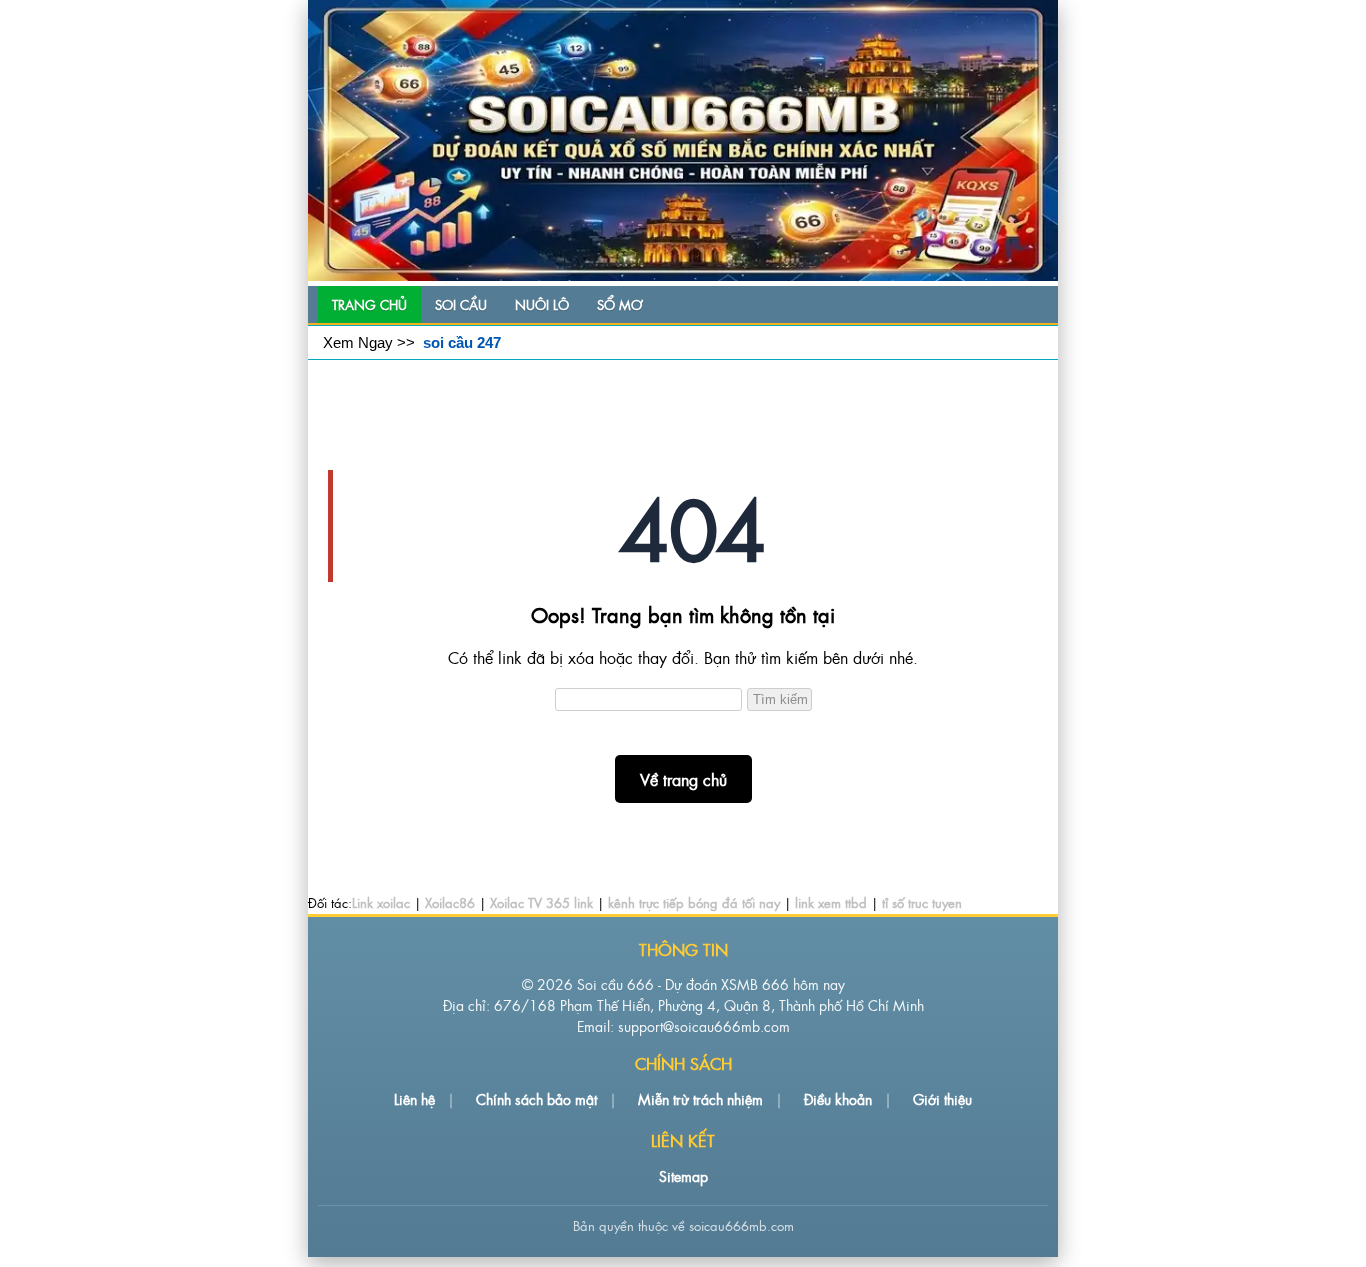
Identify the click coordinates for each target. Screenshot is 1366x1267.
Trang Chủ (369, 304)
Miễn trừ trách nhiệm (700, 1098)
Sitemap (683, 1175)
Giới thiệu (942, 1098)
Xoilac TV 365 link (541, 902)
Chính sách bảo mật (536, 1098)
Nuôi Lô (542, 304)
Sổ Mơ (619, 304)
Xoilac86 (450, 902)
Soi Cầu (461, 304)
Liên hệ (414, 1098)
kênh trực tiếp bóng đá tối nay (694, 902)
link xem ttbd (831, 902)
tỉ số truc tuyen (922, 902)
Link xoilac (381, 902)
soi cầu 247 (462, 342)
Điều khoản (838, 1098)
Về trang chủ (683, 779)
